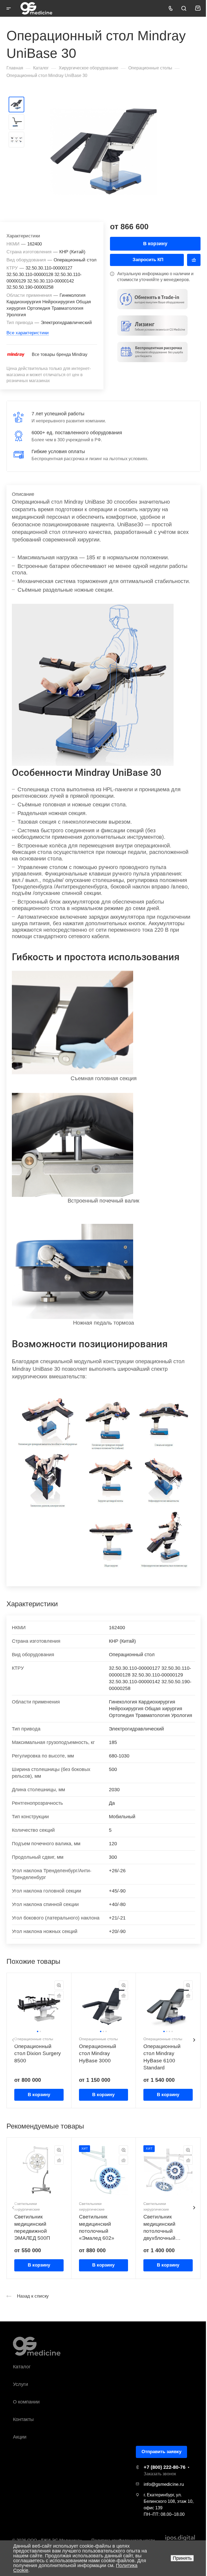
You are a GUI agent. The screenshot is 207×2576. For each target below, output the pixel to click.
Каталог (22, 2367)
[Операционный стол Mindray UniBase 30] (103, 151)
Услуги (20, 2384)
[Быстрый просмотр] (59, 1985)
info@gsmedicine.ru (164, 2484)
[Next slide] (194, 2040)
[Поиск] (184, 9)
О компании (26, 2402)
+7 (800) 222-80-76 (165, 2467)
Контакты (23, 2419)
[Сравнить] (194, 260)
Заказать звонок (160, 2474)
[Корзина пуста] (198, 8)
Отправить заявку (161, 2452)
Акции (20, 2437)
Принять (182, 2558)
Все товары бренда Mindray (60, 354)
